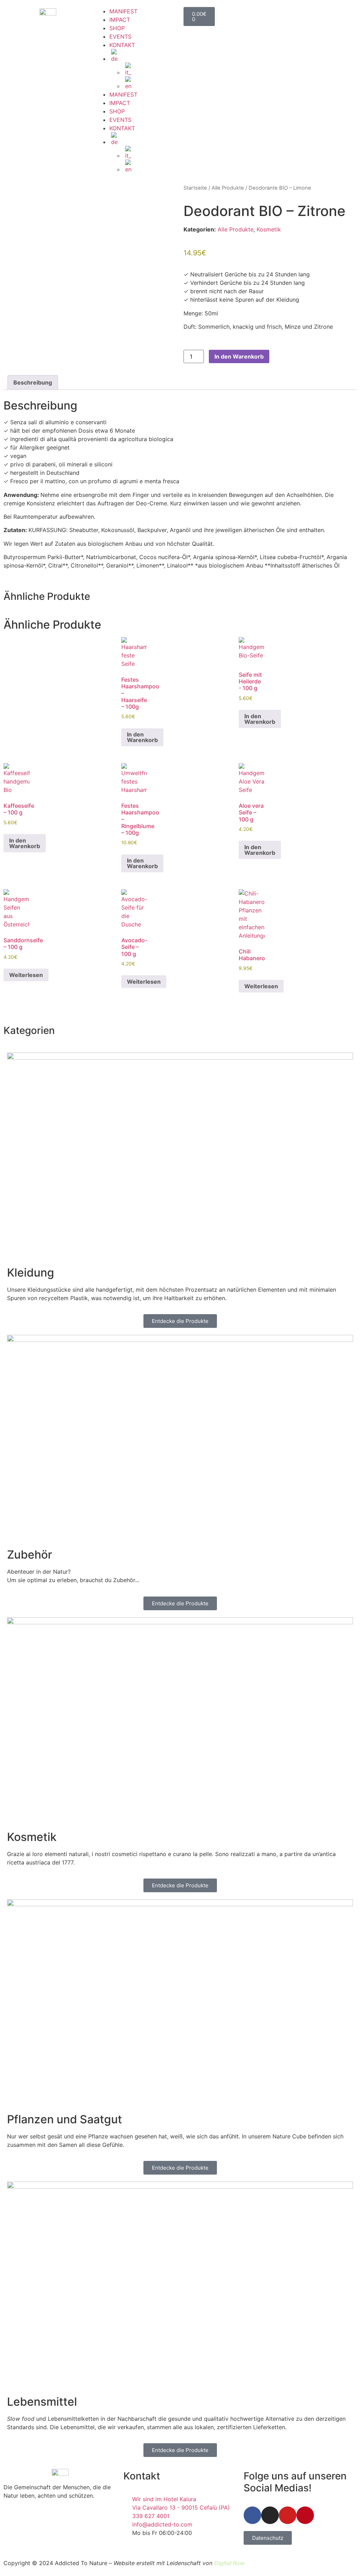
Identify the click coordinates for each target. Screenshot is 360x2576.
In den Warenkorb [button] (142, 737)
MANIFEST (123, 11)
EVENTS (120, 37)
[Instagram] (270, 2515)
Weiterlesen (26, 975)
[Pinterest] (305, 2515)
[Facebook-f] (252, 2515)
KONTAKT (122, 45)
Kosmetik (269, 229)
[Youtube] (288, 2515)
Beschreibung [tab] (33, 382)
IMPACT (120, 20)
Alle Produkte (228, 188)
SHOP (117, 28)
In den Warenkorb (239, 356)
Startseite (195, 188)
